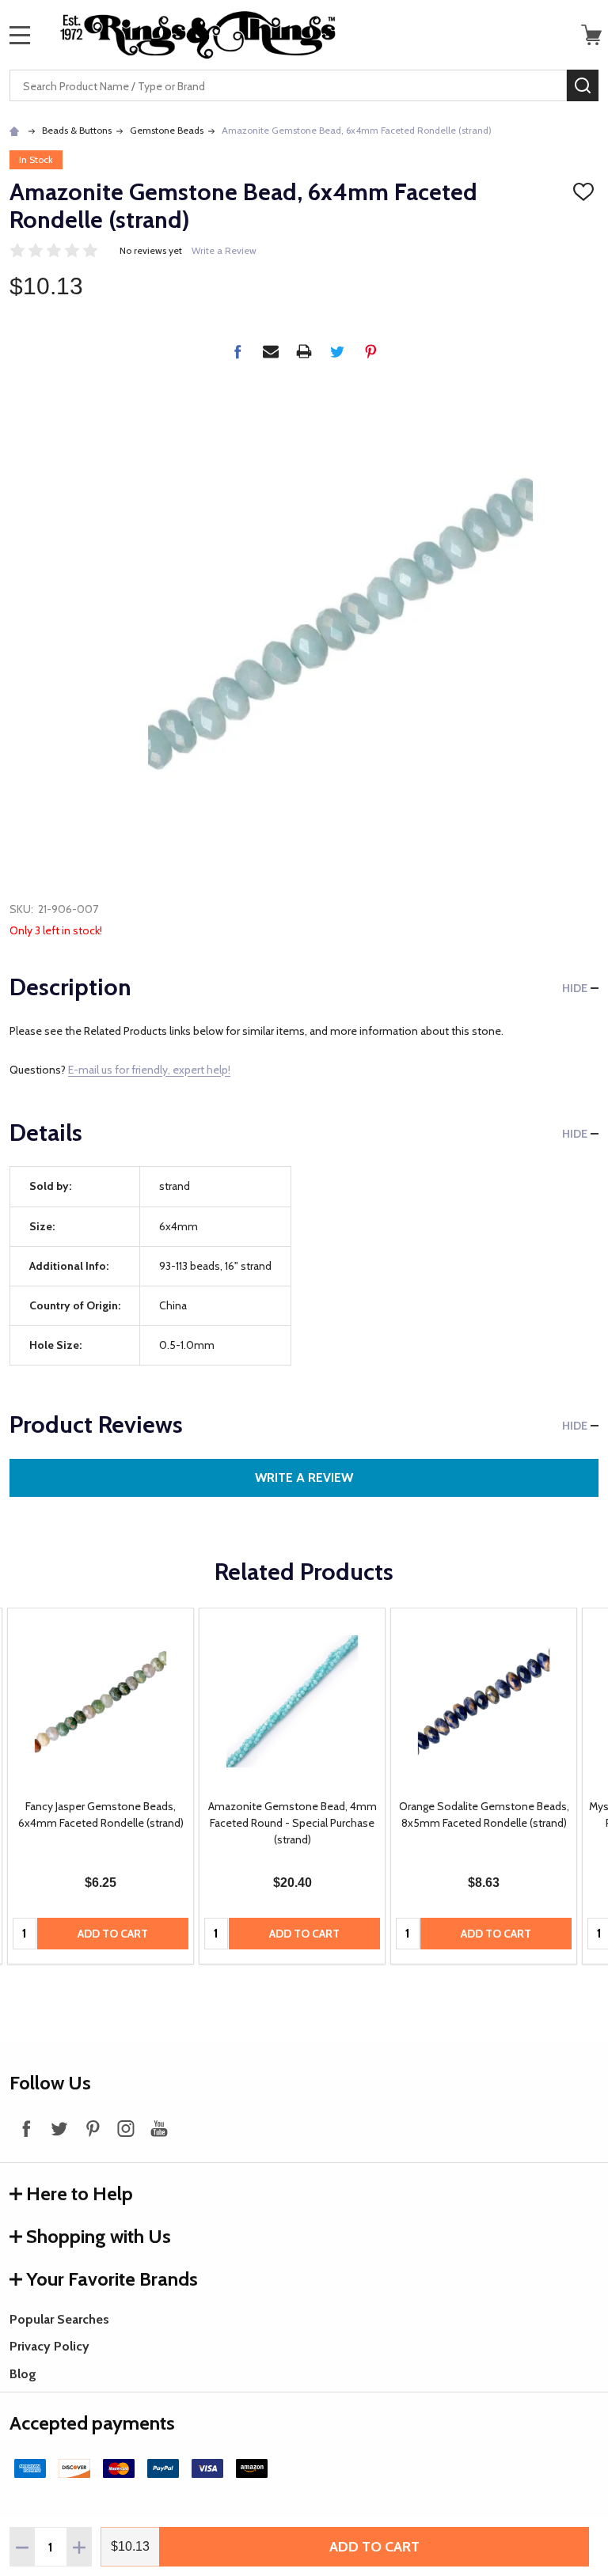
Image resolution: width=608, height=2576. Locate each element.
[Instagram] (126, 2128)
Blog (23, 2374)
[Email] (271, 351)
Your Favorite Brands (112, 2279)
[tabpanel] (101, 1786)
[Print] (304, 351)
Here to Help (80, 2193)
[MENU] (20, 35)
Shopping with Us (99, 2236)
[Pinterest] (370, 351)
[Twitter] (337, 351)
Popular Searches (59, 2319)
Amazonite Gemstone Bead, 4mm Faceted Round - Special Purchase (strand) (293, 1823)
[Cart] (591, 35)
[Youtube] (159, 2128)
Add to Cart (374, 2547)
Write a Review (224, 250)
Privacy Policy (49, 2346)
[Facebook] (237, 351)
